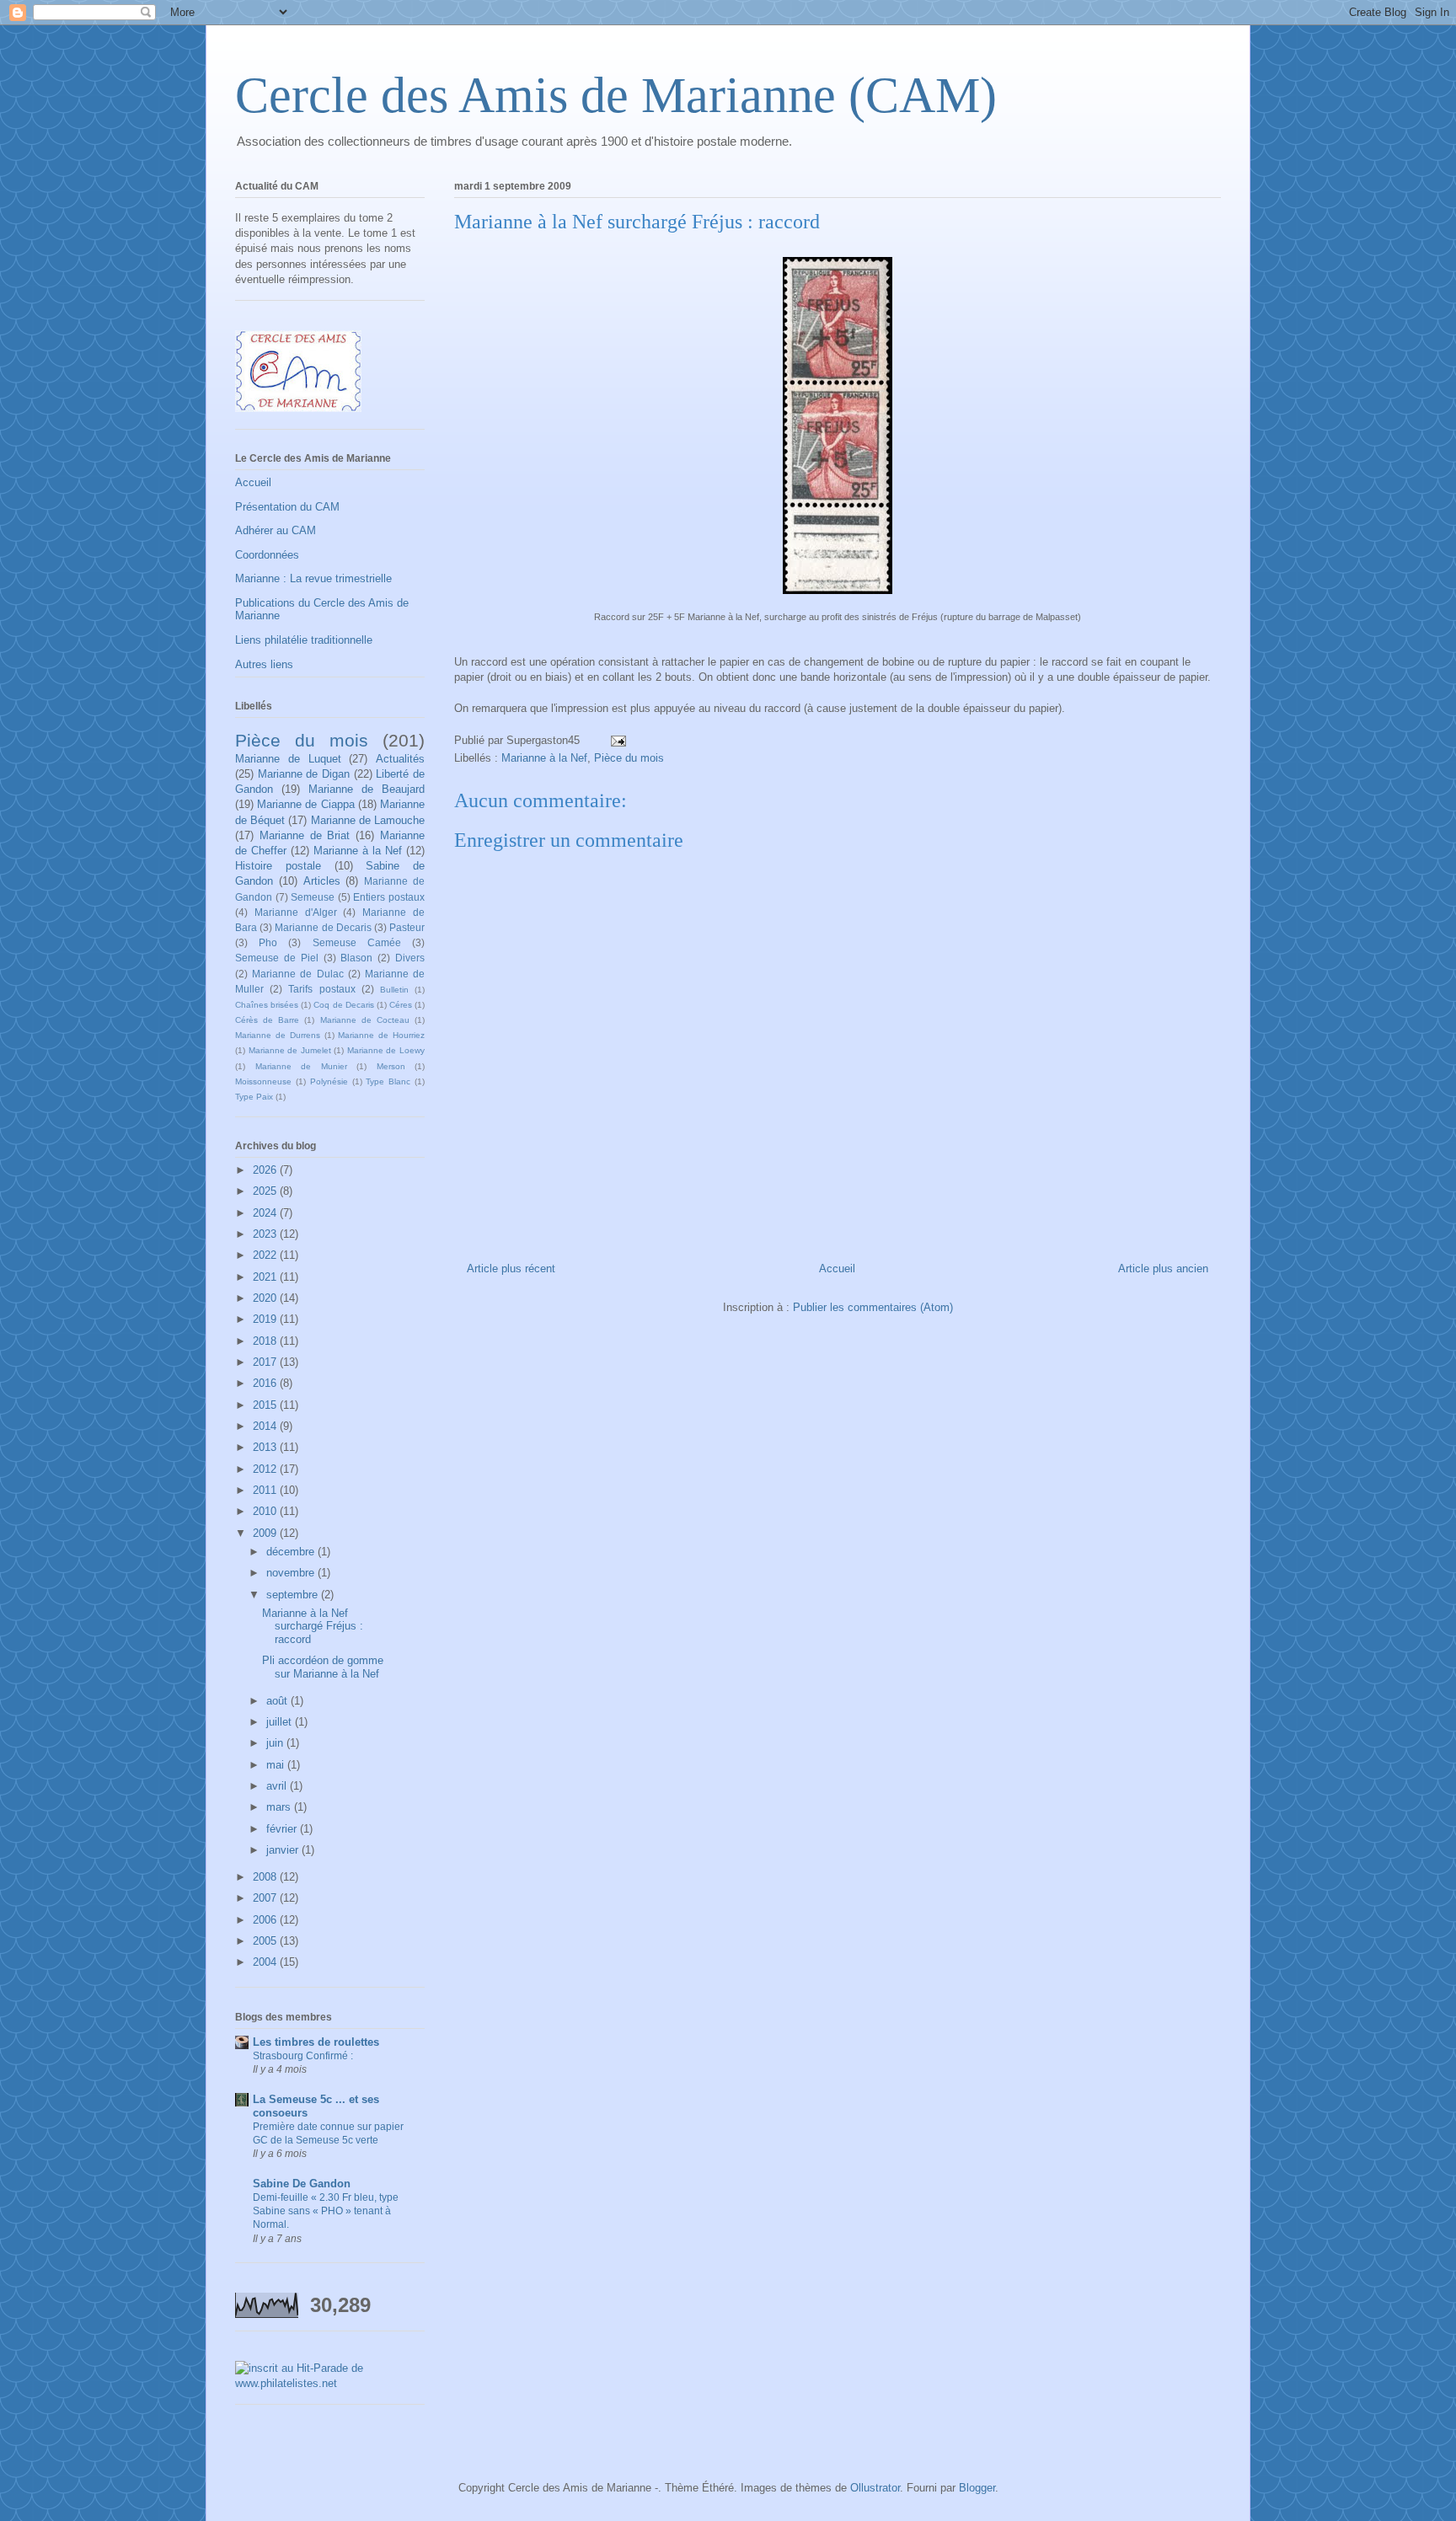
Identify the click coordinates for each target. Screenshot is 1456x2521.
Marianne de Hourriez (381, 1035)
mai (277, 1765)
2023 (266, 1234)
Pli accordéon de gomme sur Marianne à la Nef (323, 1667)
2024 (266, 1213)
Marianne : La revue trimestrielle (313, 578)
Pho (268, 942)
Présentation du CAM (287, 507)
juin (276, 1743)
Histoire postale (278, 866)
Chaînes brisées (267, 1005)
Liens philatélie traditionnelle (304, 640)
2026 (266, 1170)
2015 (266, 1405)
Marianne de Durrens (278, 1035)
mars (280, 1807)
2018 (266, 1341)
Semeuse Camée (357, 942)
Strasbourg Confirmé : (303, 2056)
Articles (322, 881)
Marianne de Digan (304, 774)
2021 (266, 1277)
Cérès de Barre (267, 1020)
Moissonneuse (263, 1081)
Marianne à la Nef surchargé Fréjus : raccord (313, 1626)
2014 (266, 1426)
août (278, 1701)
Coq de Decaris (343, 1005)
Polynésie (329, 1081)
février (283, 1829)
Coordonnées (267, 555)
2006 (266, 1920)
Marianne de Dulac (297, 974)
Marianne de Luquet (288, 759)
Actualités (400, 759)
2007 (266, 1898)
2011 (266, 1490)
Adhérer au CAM (276, 530)
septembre (294, 1595)
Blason (356, 958)
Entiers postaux (389, 897)
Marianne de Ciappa (305, 804)
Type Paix (254, 1097)
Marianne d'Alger (296, 912)
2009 (266, 1533)
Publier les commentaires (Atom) (873, 1307)
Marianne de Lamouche (368, 820)
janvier (284, 1850)
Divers (410, 958)
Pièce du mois (629, 758)
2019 (266, 1319)
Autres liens (264, 664)
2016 (266, 1383)
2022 (266, 1255)
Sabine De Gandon (302, 2184)
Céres (401, 1005)
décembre (292, 1552)
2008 (266, 1877)
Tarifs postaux (321, 989)
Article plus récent (511, 1269)
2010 (266, 1511)
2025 (266, 1191)
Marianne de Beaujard (367, 789)
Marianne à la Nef (544, 758)
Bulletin (394, 990)
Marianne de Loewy (386, 1050)
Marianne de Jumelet (290, 1050)
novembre (292, 1573)
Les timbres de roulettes (316, 2042)
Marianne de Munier (301, 1066)
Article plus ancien (1163, 1269)
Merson (391, 1066)
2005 (266, 1941)
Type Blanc (388, 1081)
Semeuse (313, 897)
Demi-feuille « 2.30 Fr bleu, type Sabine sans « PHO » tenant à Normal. (326, 2211)
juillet (281, 1722)
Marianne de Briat (305, 835)
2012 (266, 1469)
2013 (266, 1447)
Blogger (977, 2488)
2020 (266, 1298)
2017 (266, 1362)
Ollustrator (875, 2488)
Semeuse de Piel (277, 958)
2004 (266, 1962)
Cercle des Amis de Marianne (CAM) (616, 95)
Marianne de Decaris (323, 927)
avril (278, 1786)
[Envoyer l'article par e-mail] (617, 740)
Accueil (837, 1269)
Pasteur (407, 927)
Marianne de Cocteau (365, 1020)
